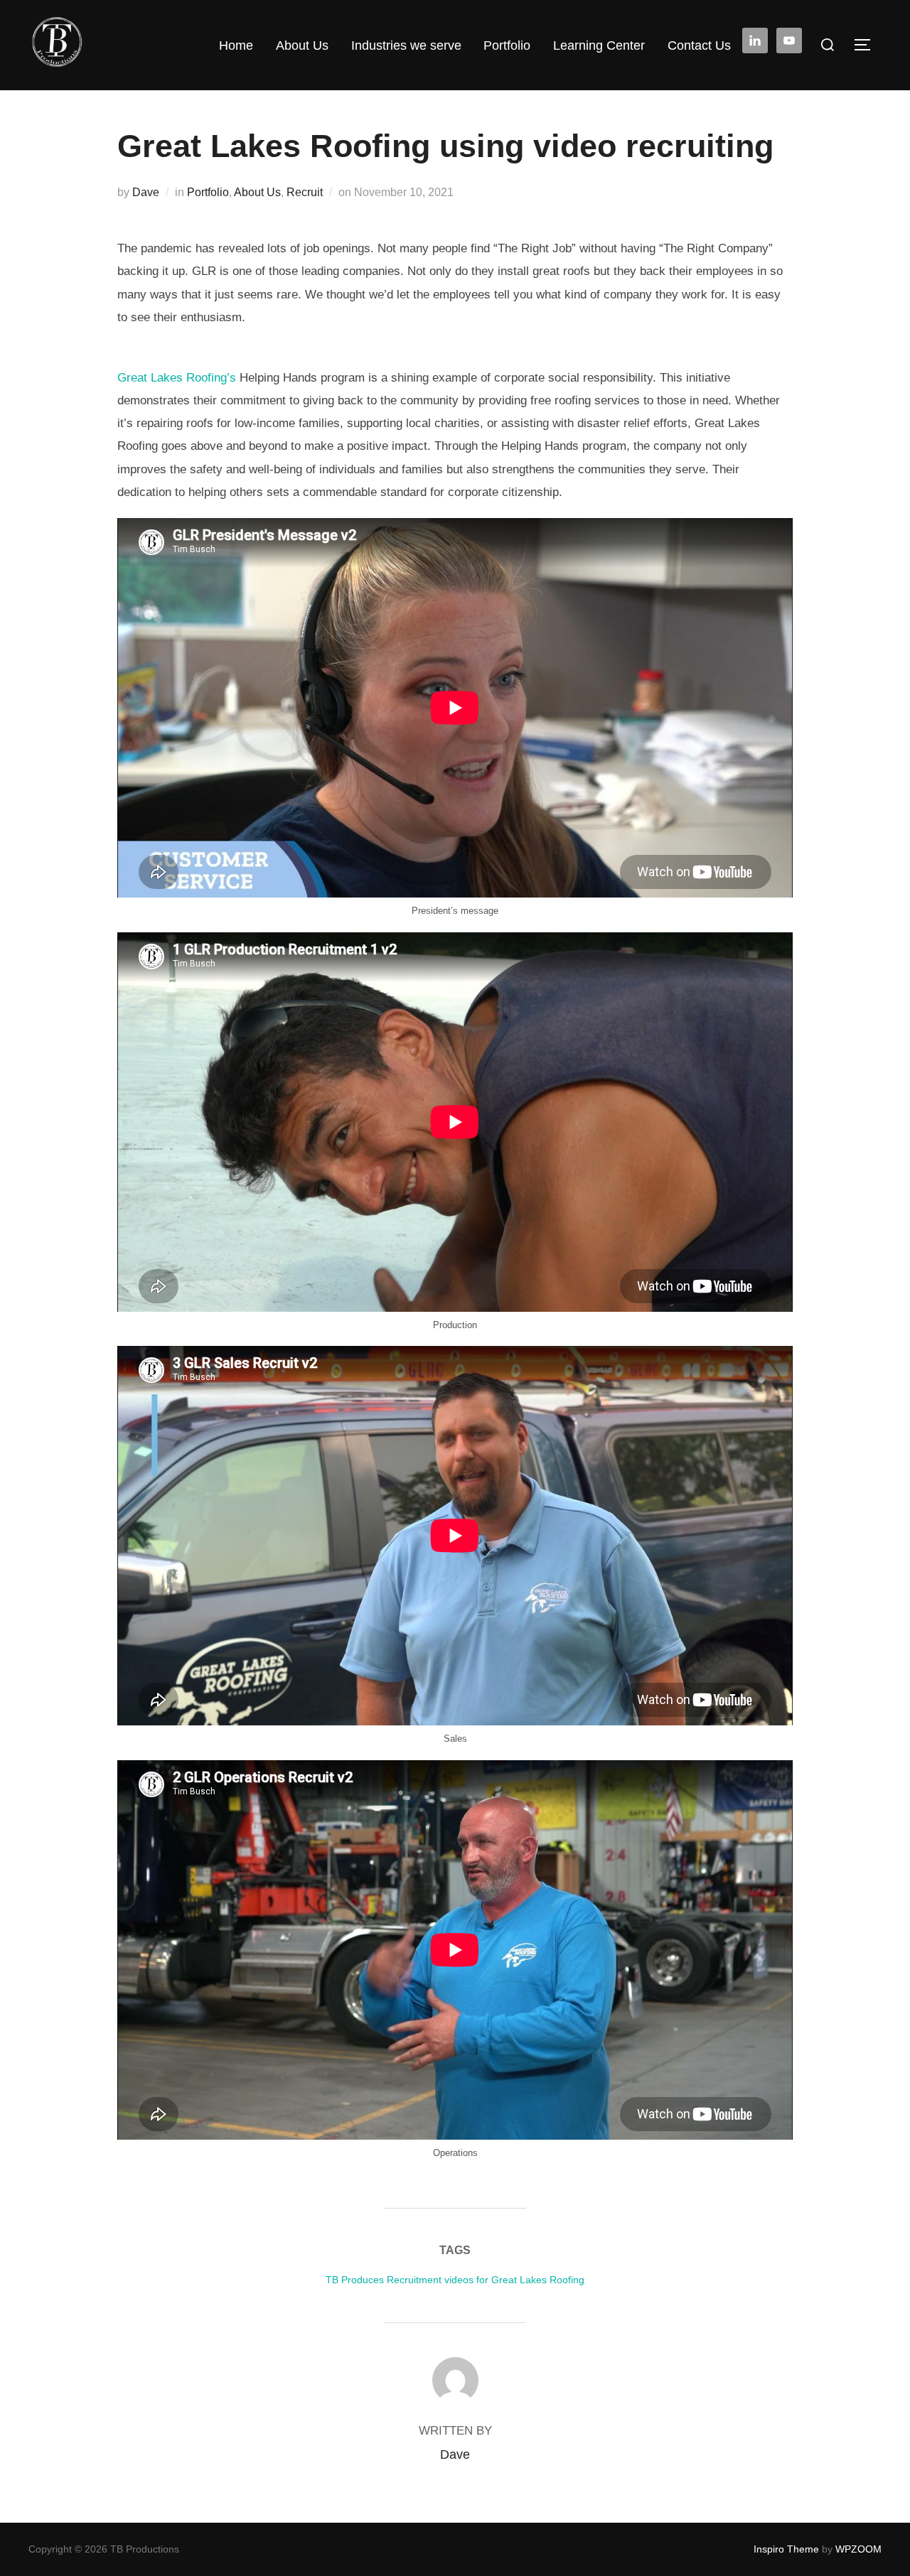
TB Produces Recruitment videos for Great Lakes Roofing (455, 2280)
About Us (302, 45)
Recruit (305, 192)
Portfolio (507, 45)
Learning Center (599, 45)
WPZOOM (858, 2549)
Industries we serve (406, 45)
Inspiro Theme (786, 2549)
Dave (146, 192)
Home (236, 45)
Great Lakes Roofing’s (178, 378)
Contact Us (699, 45)
